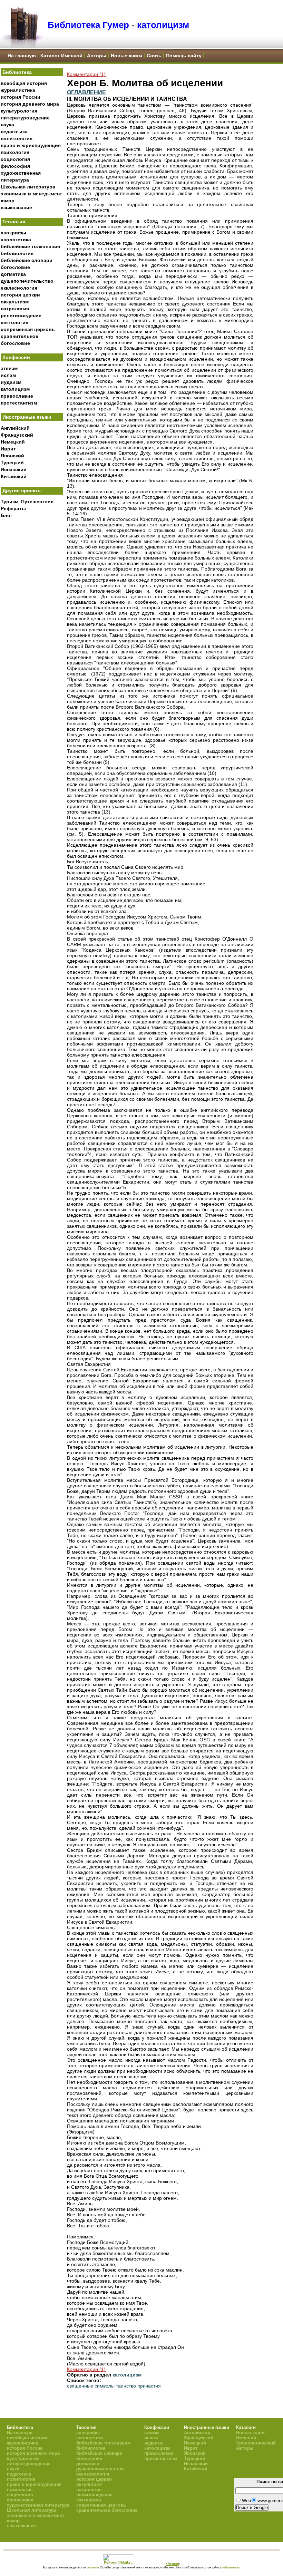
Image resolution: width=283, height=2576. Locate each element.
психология (15, 152)
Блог (7, 515)
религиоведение (21, 315)
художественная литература (38, 2505)
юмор (8, 201)
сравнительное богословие (107, 2510)
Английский (15, 428)
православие (17, 396)
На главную (22, 56)
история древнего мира (30, 104)
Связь (154, 56)
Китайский (14, 476)
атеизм (9, 368)
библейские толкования (30, 246)
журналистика (18, 90)
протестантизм (19, 403)
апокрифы (13, 233)
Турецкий (12, 463)
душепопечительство (27, 281)
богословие (15, 267)
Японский (12, 456)
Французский (17, 435)
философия (15, 166)
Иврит (8, 449)
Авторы (97, 56)
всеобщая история (24, 83)
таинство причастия (138, 2386)
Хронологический (256, 2443)
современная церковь (28, 329)
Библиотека (17, 72)
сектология (14, 322)
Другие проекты (22, 490)
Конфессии (16, 357)
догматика (13, 274)
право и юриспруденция (31, 145)
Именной (246, 2438)
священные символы (91, 2386)
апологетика (16, 240)
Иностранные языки (27, 417)
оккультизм (15, 302)
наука (7, 125)
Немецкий (13, 442)
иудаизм (11, 382)
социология (15, 159)
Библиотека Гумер (88, 25)
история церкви (20, 295)
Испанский (14, 469)
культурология (19, 111)
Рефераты (13, 508)
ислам (8, 375)
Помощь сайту (184, 56)
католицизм (163, 25)
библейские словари (27, 260)
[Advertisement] (32, 635)
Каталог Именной (61, 56)
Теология (14, 222)
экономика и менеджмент (31, 194)
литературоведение (25, 118)
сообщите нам (230, 2567)
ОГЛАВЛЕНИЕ (86, 92)
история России (21, 97)
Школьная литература (28, 187)
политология (17, 138)
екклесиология (19, 288)
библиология (17, 253)
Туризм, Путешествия (27, 502)
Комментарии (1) (86, 74)
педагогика (14, 132)
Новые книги (126, 56)
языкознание (16, 207)
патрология (15, 309)
